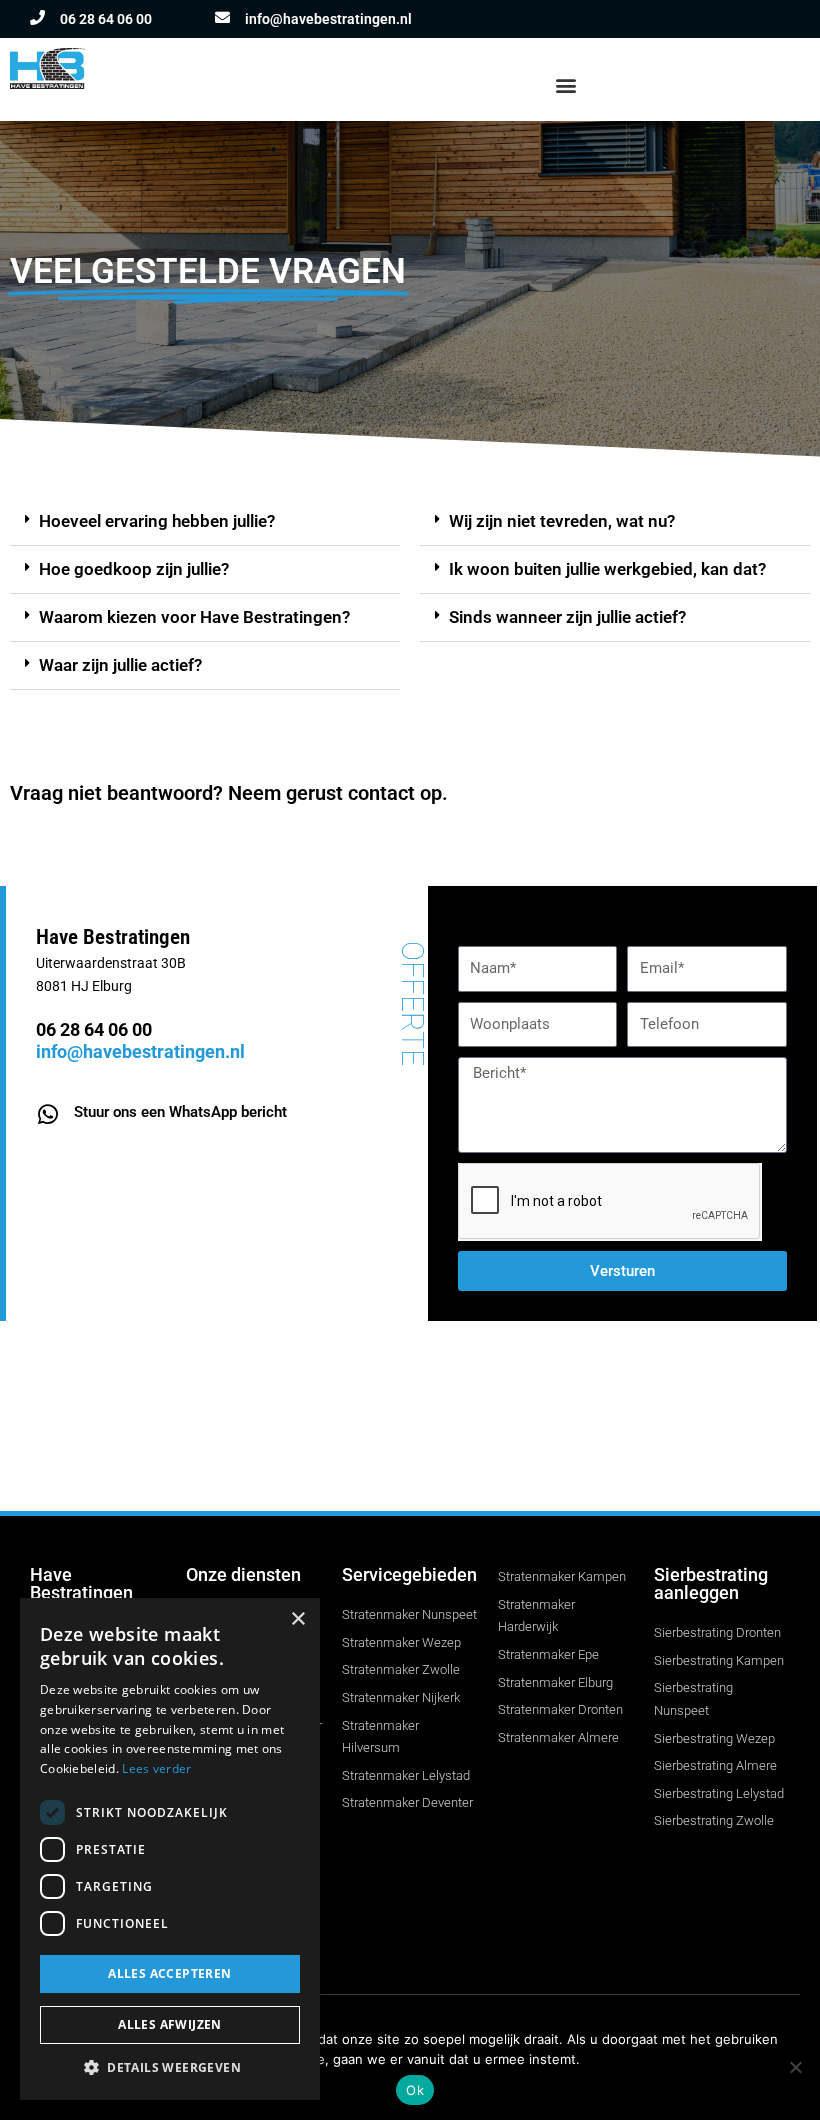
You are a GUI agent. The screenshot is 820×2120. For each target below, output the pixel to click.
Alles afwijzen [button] (170, 2024)
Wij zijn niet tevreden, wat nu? (562, 521)
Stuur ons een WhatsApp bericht (180, 1112)
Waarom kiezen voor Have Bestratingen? (194, 617)
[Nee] (795, 2067)
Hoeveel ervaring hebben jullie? (157, 521)
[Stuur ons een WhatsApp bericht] (47, 1114)
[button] (565, 84)
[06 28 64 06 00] (37, 17)
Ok (415, 2090)
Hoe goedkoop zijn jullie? (134, 569)
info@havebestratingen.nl (328, 19)
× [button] (297, 1619)
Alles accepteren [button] (169, 1973)
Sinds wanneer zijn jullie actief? (567, 617)
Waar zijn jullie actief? (120, 665)
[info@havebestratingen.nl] (222, 17)
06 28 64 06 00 (106, 19)
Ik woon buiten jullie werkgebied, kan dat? (607, 569)
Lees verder (156, 1768)
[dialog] (170, 1849)
